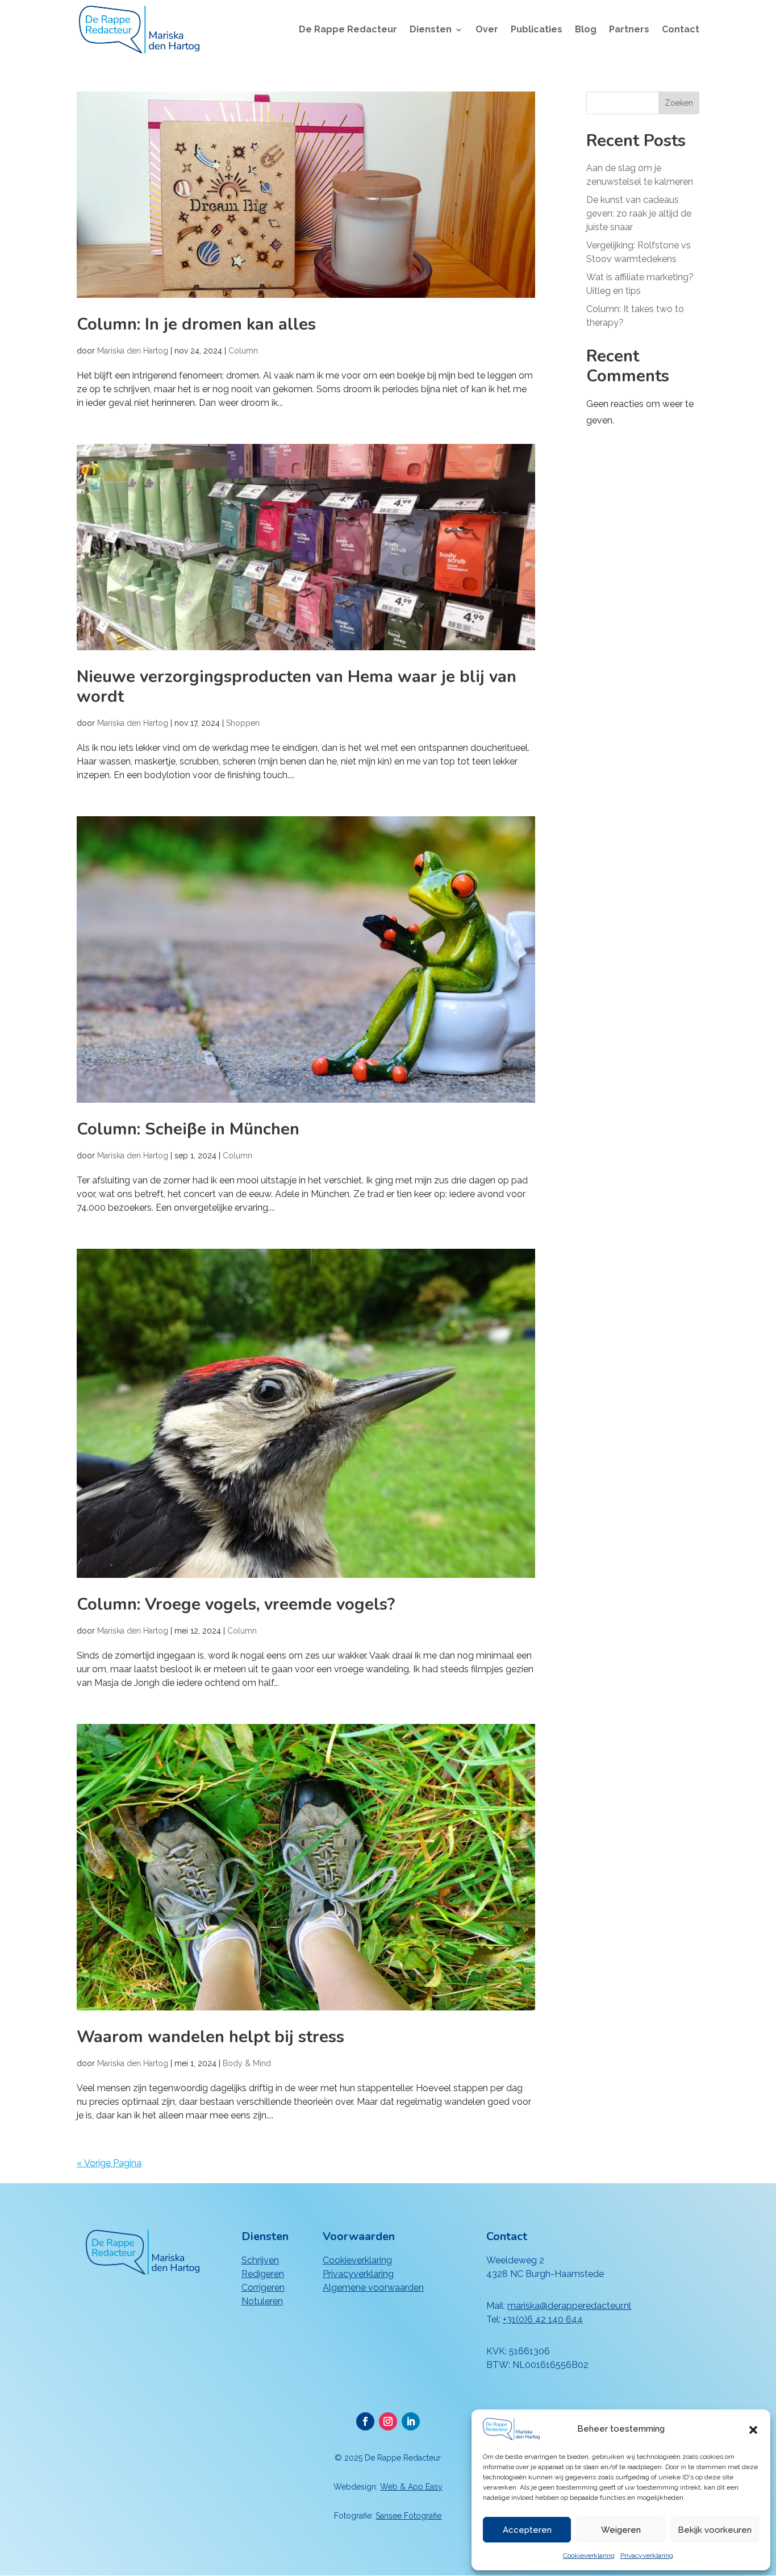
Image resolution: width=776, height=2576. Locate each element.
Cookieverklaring (589, 2556)
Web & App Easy (411, 2487)
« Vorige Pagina (109, 2163)
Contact (681, 30)
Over (487, 30)
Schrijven (260, 2260)
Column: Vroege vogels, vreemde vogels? (236, 1604)
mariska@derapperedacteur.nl (569, 2306)
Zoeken (679, 103)
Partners (629, 30)
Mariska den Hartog (133, 351)
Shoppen (243, 723)
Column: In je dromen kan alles (196, 324)
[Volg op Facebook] (365, 2421)
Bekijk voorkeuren (715, 2530)
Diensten (431, 30)
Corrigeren (263, 2288)
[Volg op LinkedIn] (411, 2421)
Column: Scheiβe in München (188, 1129)
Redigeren (263, 2274)
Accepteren (527, 2530)
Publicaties (537, 30)
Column (243, 351)
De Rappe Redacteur (348, 30)
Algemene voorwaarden (373, 2288)
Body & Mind (247, 2063)
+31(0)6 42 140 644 (543, 2319)
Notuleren (262, 2301)
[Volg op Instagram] (388, 2421)
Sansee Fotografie (408, 2516)
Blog (586, 30)
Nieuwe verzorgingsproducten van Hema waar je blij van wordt (297, 687)
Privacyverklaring (647, 2556)
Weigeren (621, 2530)
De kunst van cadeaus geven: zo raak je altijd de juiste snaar (639, 213)
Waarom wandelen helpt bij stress (210, 2037)
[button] (753, 2429)
